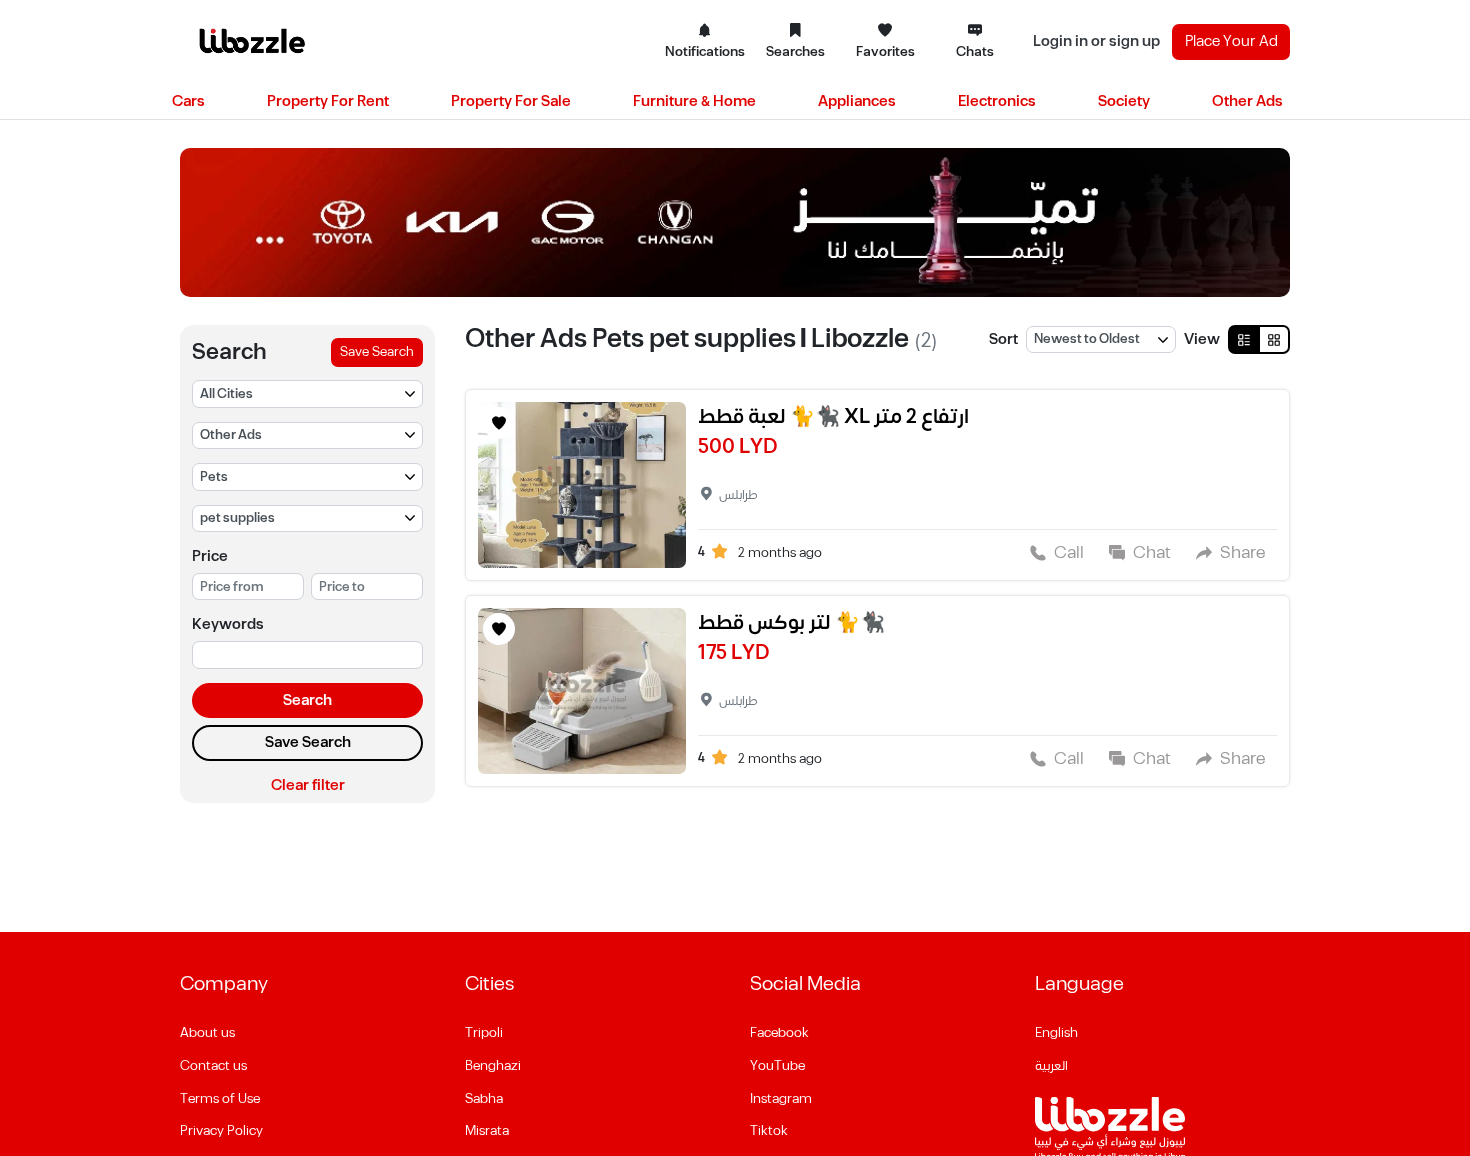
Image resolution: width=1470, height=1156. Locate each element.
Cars (188, 101)
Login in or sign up (1096, 41)
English (1056, 1033)
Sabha (484, 1099)
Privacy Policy (221, 1131)
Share (1242, 553)
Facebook (779, 1033)
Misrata (487, 1131)
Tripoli (484, 1033)
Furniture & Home (694, 101)
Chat (1152, 553)
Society (1124, 101)
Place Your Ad (1231, 41)
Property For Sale (511, 101)
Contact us (213, 1066)
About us (207, 1033)
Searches (795, 52)
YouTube (777, 1066)
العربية (1051, 1066)
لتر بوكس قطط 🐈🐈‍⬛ (791, 623)
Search (307, 700)
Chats (975, 52)
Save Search (377, 352)
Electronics (997, 101)
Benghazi (493, 1066)
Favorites (885, 52)
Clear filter (308, 785)
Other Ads (1247, 101)
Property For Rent (328, 101)
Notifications (705, 52)
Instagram (781, 1099)
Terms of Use (220, 1099)
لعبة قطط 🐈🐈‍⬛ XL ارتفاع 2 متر (833, 417)
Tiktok (769, 1131)
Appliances (857, 101)
